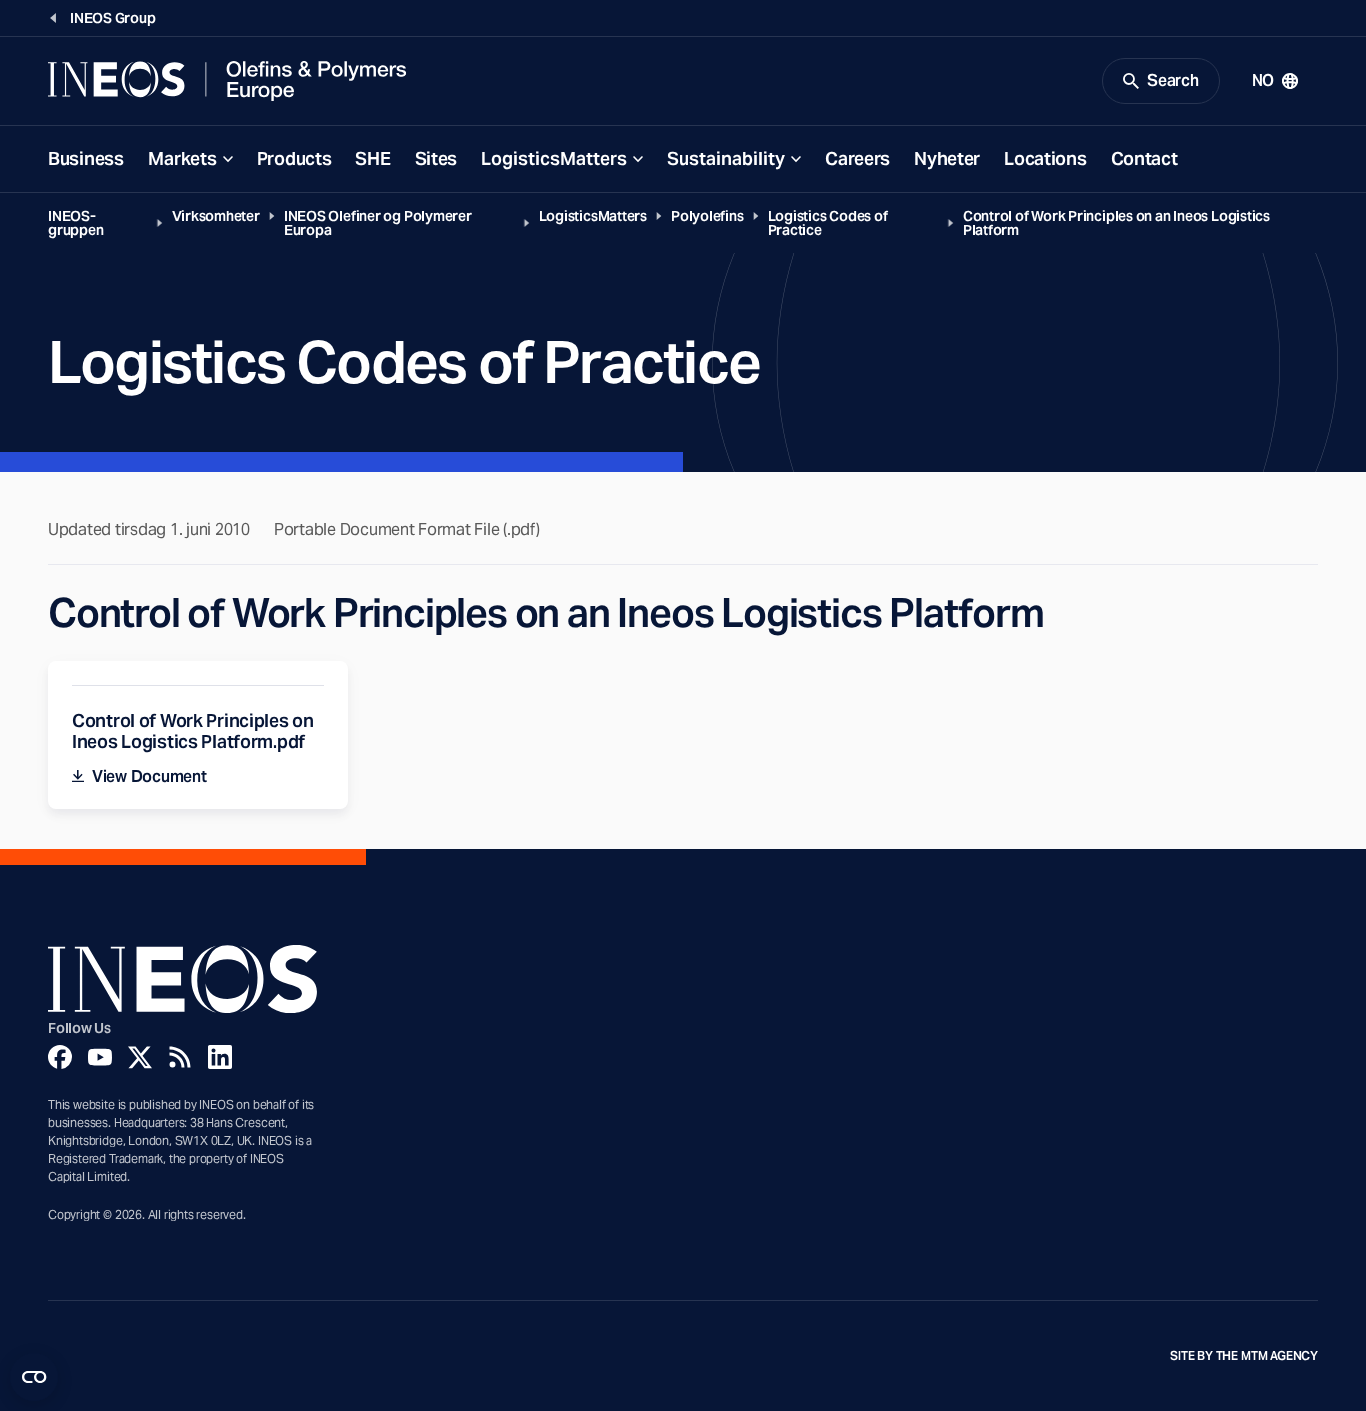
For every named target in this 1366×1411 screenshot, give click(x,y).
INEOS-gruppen (75, 223)
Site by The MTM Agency (1244, 1356)
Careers (857, 158)
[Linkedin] (220, 1057)
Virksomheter (216, 216)
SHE (372, 158)
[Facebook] (60, 1057)
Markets (182, 158)
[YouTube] (100, 1057)
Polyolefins (707, 216)
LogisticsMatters (554, 158)
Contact (1144, 158)
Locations (1045, 158)
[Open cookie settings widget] (34, 1377)
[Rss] (180, 1057)
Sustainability (726, 158)
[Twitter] (140, 1057)
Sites (436, 158)
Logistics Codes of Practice (828, 223)
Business (86, 158)
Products (294, 158)
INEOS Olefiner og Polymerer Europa (378, 223)
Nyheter (947, 158)
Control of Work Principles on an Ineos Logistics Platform (1116, 223)
